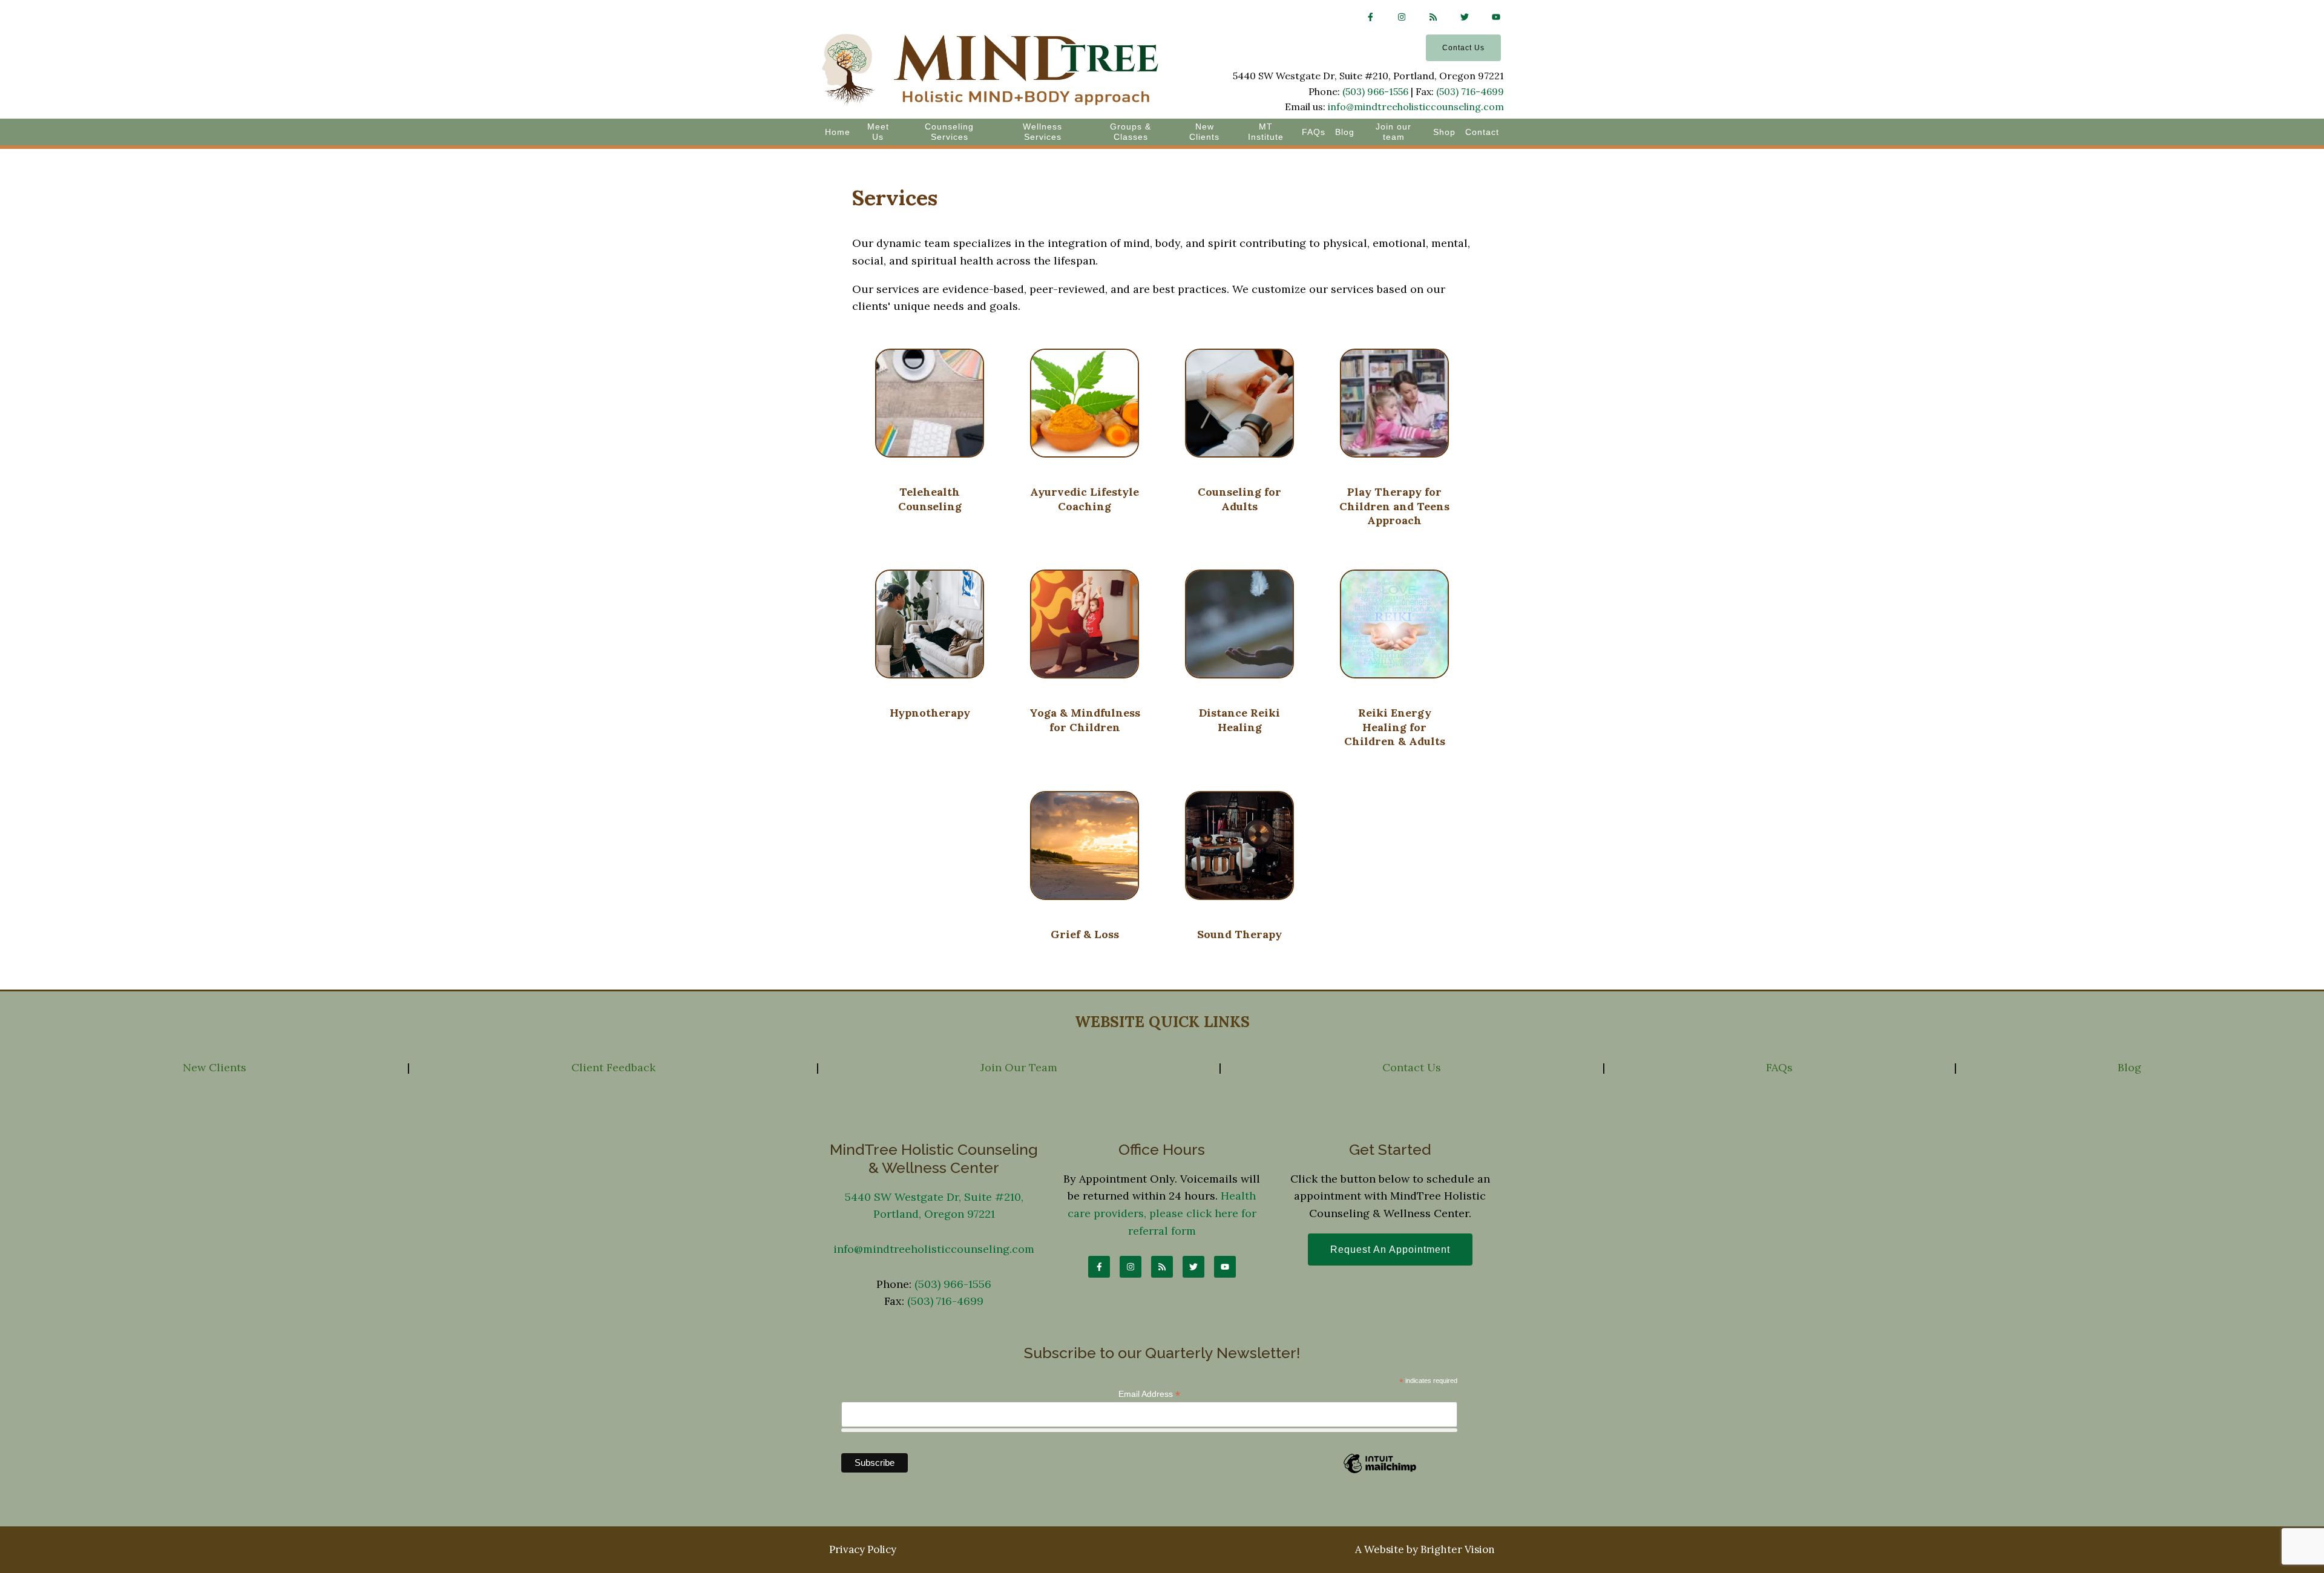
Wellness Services (1042, 132)
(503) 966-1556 (1375, 91)
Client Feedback (613, 1067)
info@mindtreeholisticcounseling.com (1416, 107)
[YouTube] (1496, 17)
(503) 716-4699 (1470, 91)
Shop (1444, 132)
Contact (1482, 132)
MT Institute (1266, 132)
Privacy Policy (863, 1549)
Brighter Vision (1458, 1549)
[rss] (1433, 17)
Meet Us (878, 132)
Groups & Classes (1131, 132)
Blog (1345, 132)
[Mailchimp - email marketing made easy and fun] (1380, 1472)
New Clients (1204, 132)
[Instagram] (1402, 17)
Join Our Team (1019, 1067)
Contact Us (1463, 48)
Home (838, 132)
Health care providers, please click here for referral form (1162, 1213)
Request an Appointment (1390, 1250)
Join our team (1393, 132)
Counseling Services (949, 132)
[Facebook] (1370, 17)
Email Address (1149, 1394)
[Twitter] (1465, 17)
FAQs (1314, 132)
